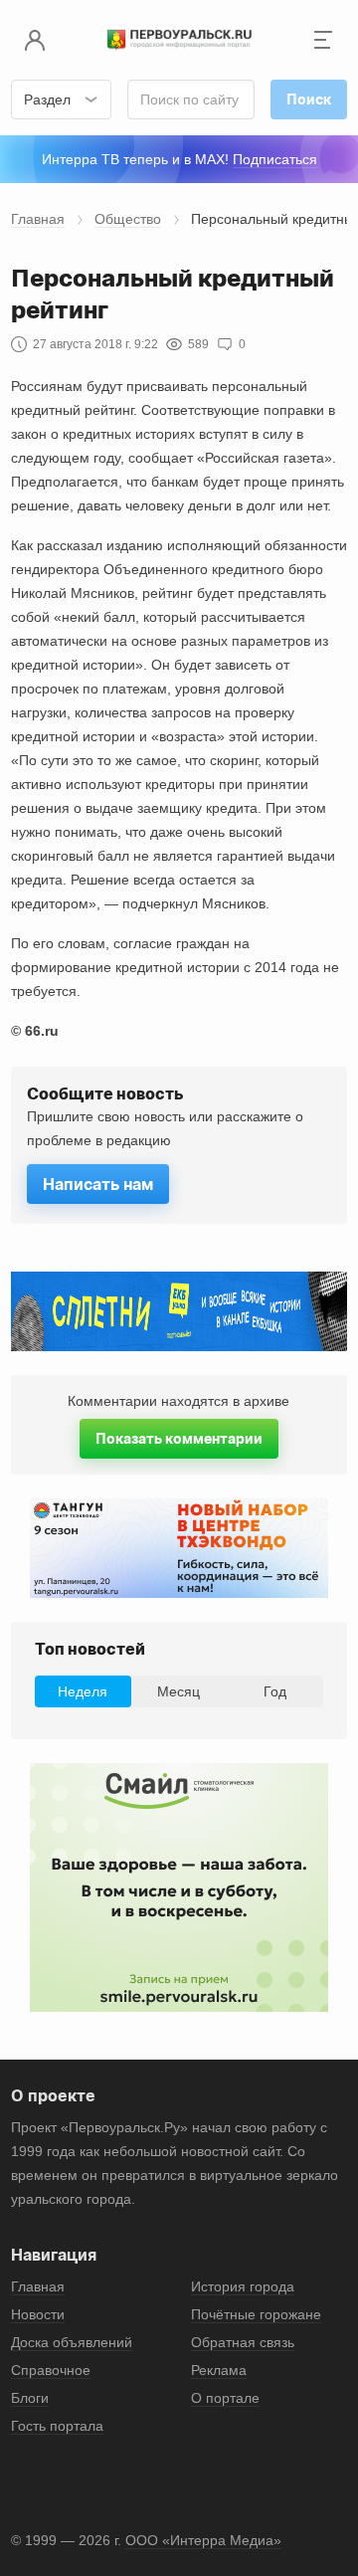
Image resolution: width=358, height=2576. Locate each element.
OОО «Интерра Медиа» (203, 2540)
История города (243, 2286)
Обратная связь (243, 2342)
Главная (38, 219)
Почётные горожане (256, 2314)
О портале (225, 2398)
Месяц (179, 1691)
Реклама (219, 2370)
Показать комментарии (179, 1438)
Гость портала (57, 2426)
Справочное (51, 2370)
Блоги (30, 2398)
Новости (38, 2314)
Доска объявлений (72, 2342)
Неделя (83, 1691)
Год (275, 1691)
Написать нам (98, 1184)
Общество (128, 219)
